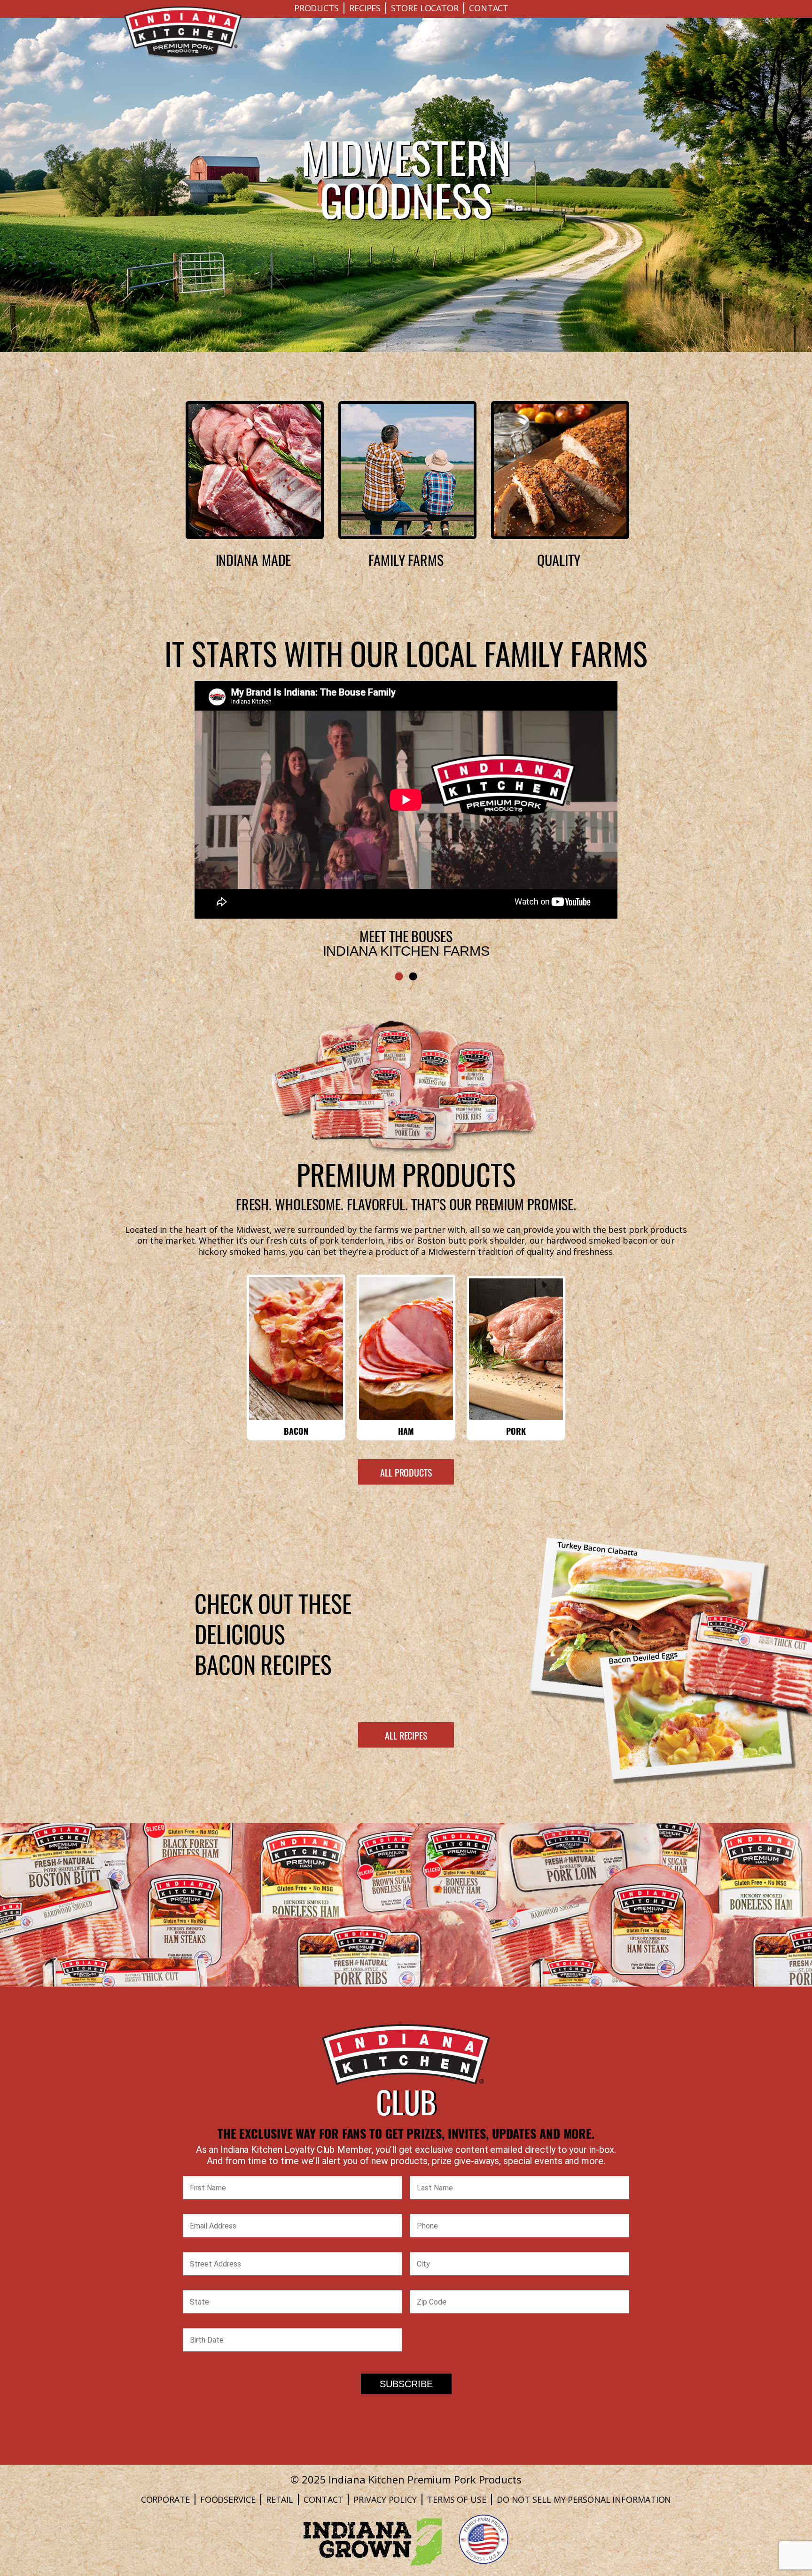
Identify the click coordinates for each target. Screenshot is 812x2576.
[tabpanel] (406, 797)
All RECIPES (406, 1735)
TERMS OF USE (457, 2499)
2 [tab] (413, 977)
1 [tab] (399, 977)
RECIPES (365, 8)
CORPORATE (165, 2499)
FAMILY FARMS (406, 559)
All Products (406, 1472)
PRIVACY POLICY (385, 2499)
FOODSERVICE (228, 2499)
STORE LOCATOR (425, 8)
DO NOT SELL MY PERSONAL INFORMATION (584, 2499)
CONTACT (489, 8)
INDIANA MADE (254, 559)
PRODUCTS (316, 8)
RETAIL (280, 2499)
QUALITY (558, 559)
